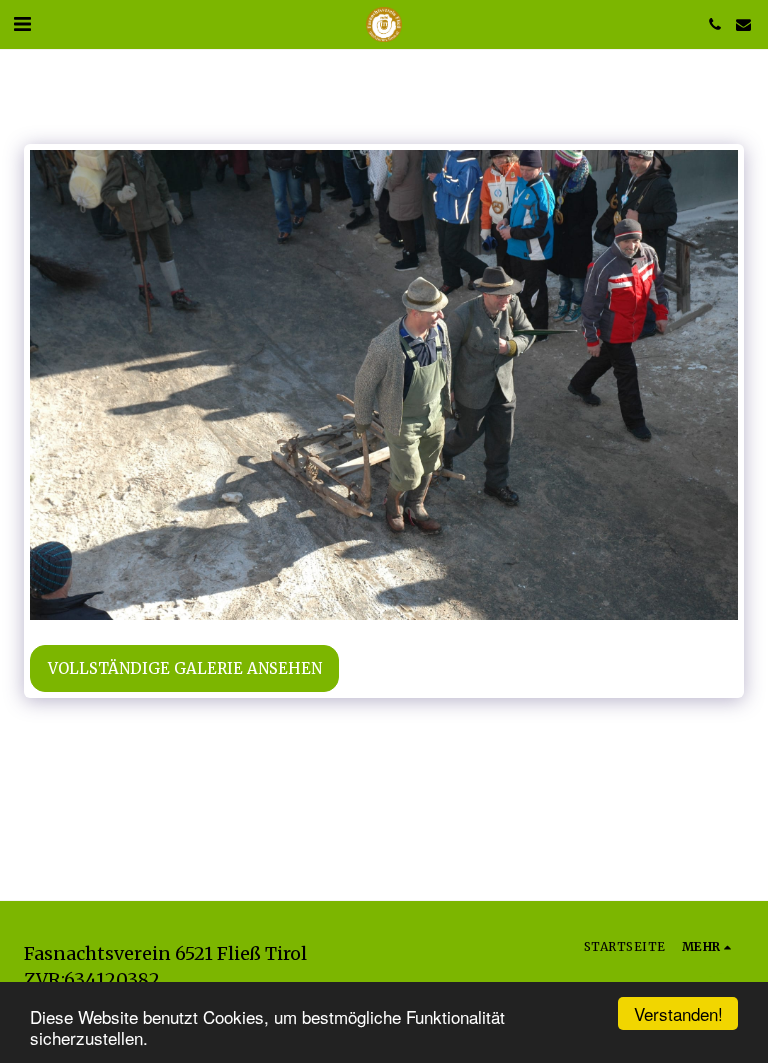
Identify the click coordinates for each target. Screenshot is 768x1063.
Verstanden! (678, 1013)
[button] (22, 23)
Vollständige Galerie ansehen (185, 668)
